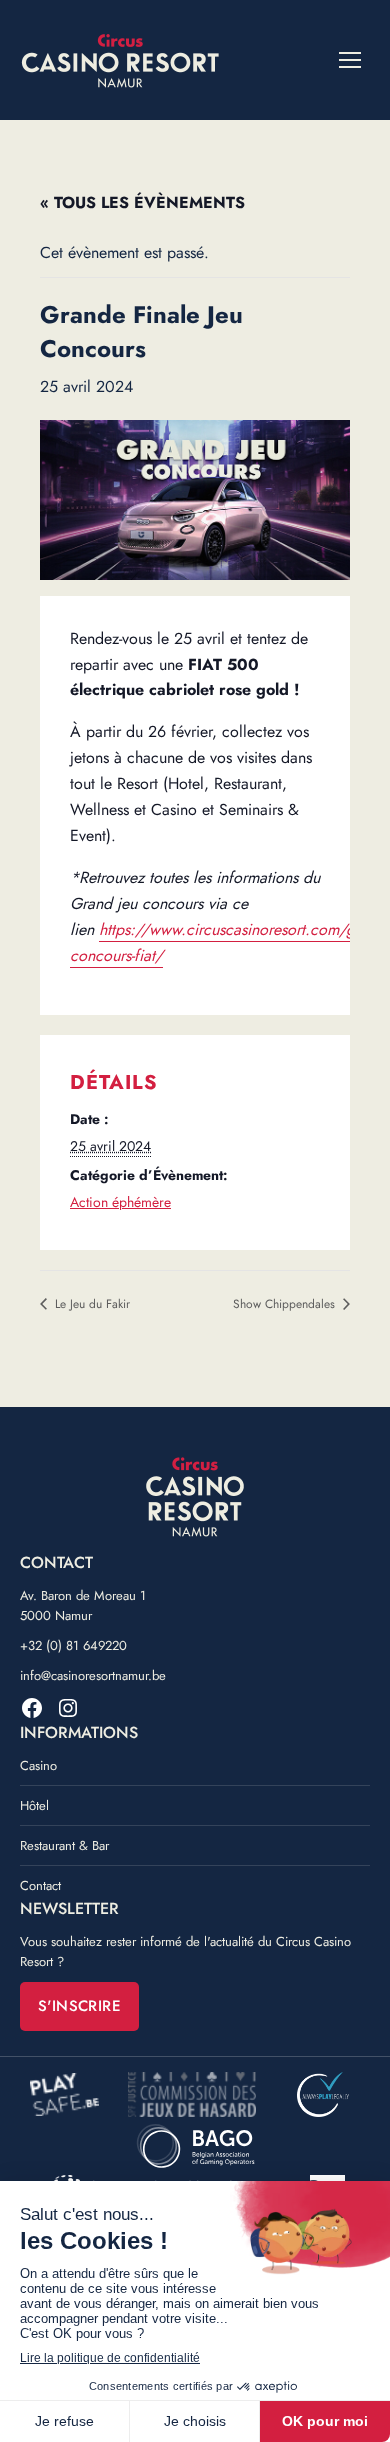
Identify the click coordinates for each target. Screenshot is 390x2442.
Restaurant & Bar (64, 1845)
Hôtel (34, 1805)
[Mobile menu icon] (350, 60)
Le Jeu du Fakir (90, 1304)
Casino (38, 1765)
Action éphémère (120, 1202)
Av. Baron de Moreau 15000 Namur (83, 1605)
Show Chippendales (286, 1304)
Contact (40, 1885)
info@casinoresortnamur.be (93, 1675)
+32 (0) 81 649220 (73, 1645)
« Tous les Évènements (142, 202)
